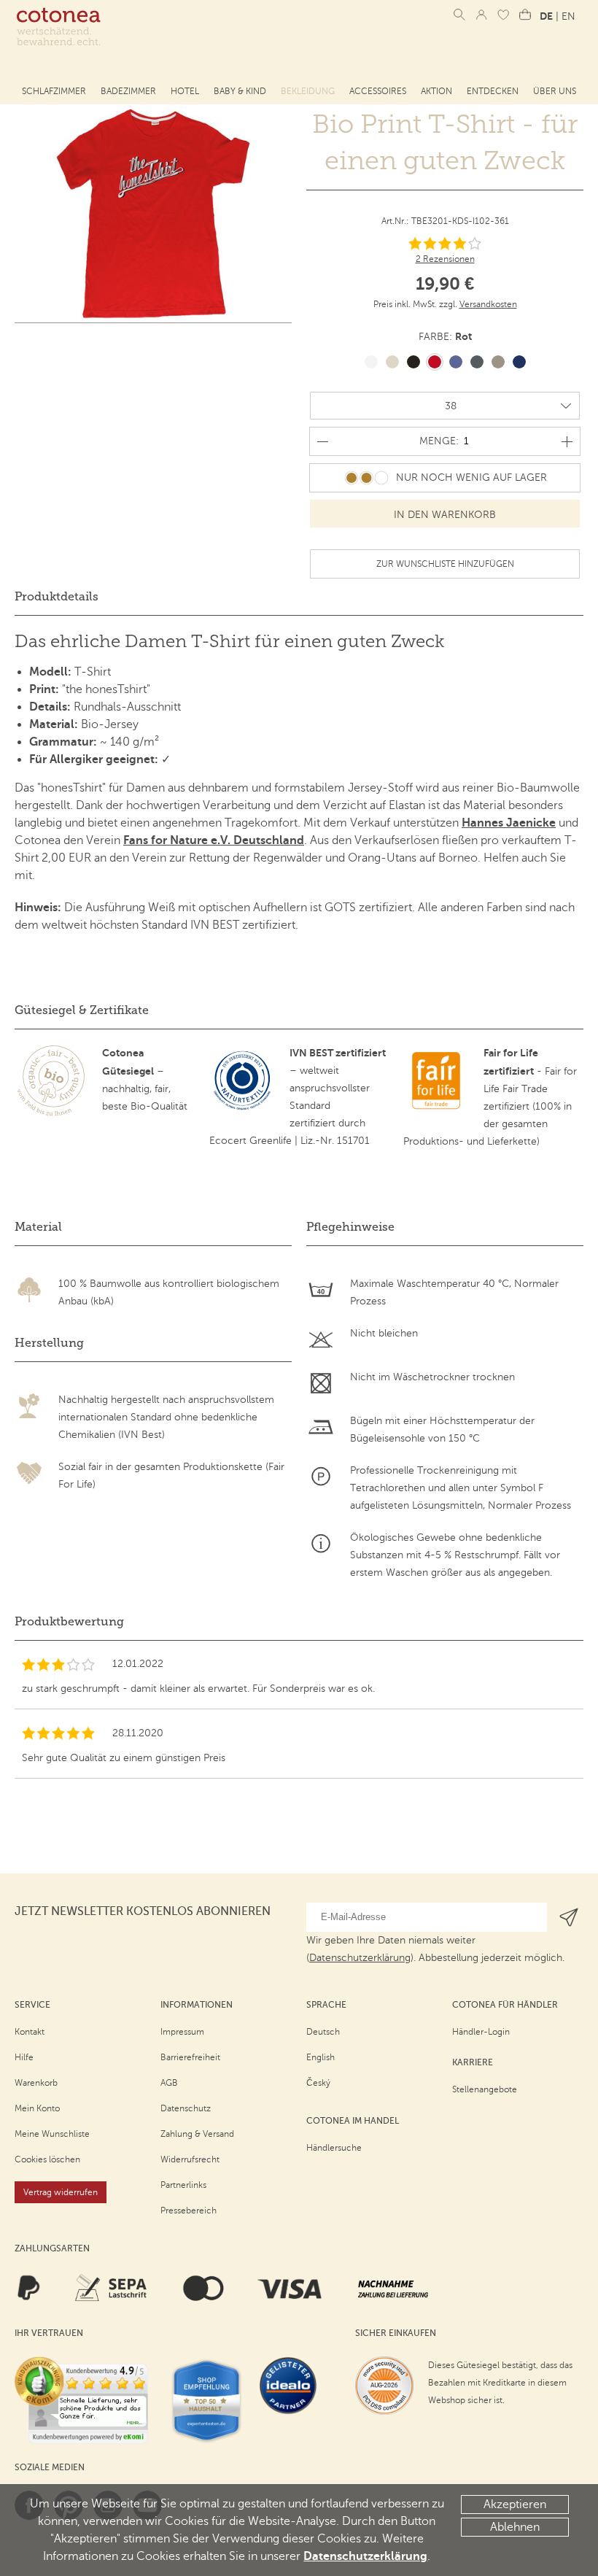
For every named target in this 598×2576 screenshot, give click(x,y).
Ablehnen (515, 2527)
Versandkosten (488, 304)
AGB (169, 2083)
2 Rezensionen (445, 259)
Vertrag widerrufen (61, 2192)
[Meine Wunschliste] (503, 15)
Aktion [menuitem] (436, 91)
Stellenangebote (485, 2089)
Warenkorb (36, 2083)
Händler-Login (481, 2032)
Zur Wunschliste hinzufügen (445, 564)
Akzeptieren (515, 2505)
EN (568, 16)
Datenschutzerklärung (365, 2556)
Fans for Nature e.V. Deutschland (214, 840)
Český (318, 2083)
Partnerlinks (183, 2185)
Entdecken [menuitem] (493, 91)
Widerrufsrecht (190, 2159)
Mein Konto (37, 2108)
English (321, 2057)
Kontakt (30, 2032)
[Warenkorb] (525, 15)
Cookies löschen (47, 2159)
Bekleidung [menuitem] (308, 91)
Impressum (182, 2032)
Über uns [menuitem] (555, 91)
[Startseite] (58, 27)
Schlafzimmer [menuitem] (54, 91)
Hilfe (24, 2057)
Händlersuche (334, 2148)
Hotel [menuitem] (185, 91)
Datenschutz (186, 2108)
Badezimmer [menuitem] (128, 91)
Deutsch (323, 2032)
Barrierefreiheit (190, 2057)
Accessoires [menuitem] (378, 91)
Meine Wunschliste (52, 2134)
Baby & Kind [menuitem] (240, 91)
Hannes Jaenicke (509, 823)
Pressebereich (189, 2211)
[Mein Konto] (481, 15)
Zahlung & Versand (197, 2134)
